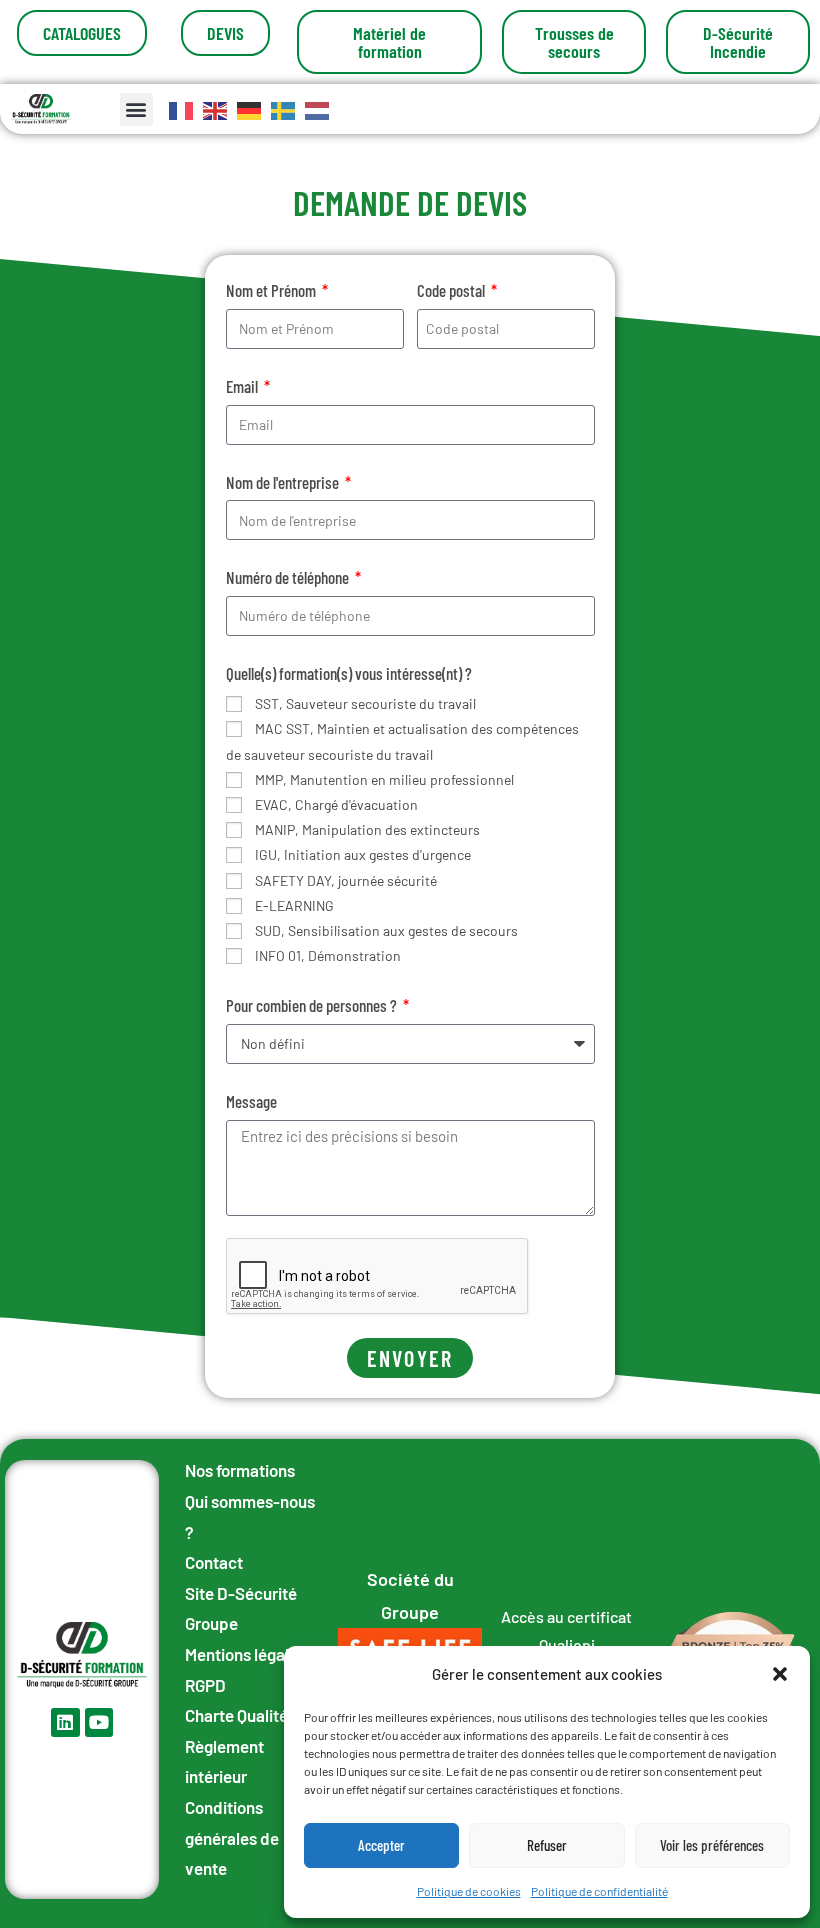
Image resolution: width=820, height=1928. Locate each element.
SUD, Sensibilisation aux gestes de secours (386, 930)
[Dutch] (318, 109)
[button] (780, 1674)
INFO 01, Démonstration (328, 955)
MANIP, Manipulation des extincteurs (367, 829)
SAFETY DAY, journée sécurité (346, 880)
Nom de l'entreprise (284, 482)
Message (251, 1101)
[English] (216, 109)
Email (243, 386)
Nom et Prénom (272, 290)
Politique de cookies (469, 1891)
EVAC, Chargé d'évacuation (336, 804)
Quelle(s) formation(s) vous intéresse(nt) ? (349, 673)
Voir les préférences (712, 1845)
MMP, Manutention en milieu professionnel (384, 779)
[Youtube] (99, 1722)
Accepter (381, 1845)
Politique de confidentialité (599, 1891)
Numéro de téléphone (289, 577)
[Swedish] (284, 109)
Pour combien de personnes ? (313, 1005)
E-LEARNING (294, 905)
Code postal (452, 290)
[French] (182, 109)
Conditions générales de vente (232, 1837)
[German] (250, 109)
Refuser (547, 1845)
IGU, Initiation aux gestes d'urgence (363, 854)
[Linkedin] (65, 1722)
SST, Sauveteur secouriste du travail (365, 703)
